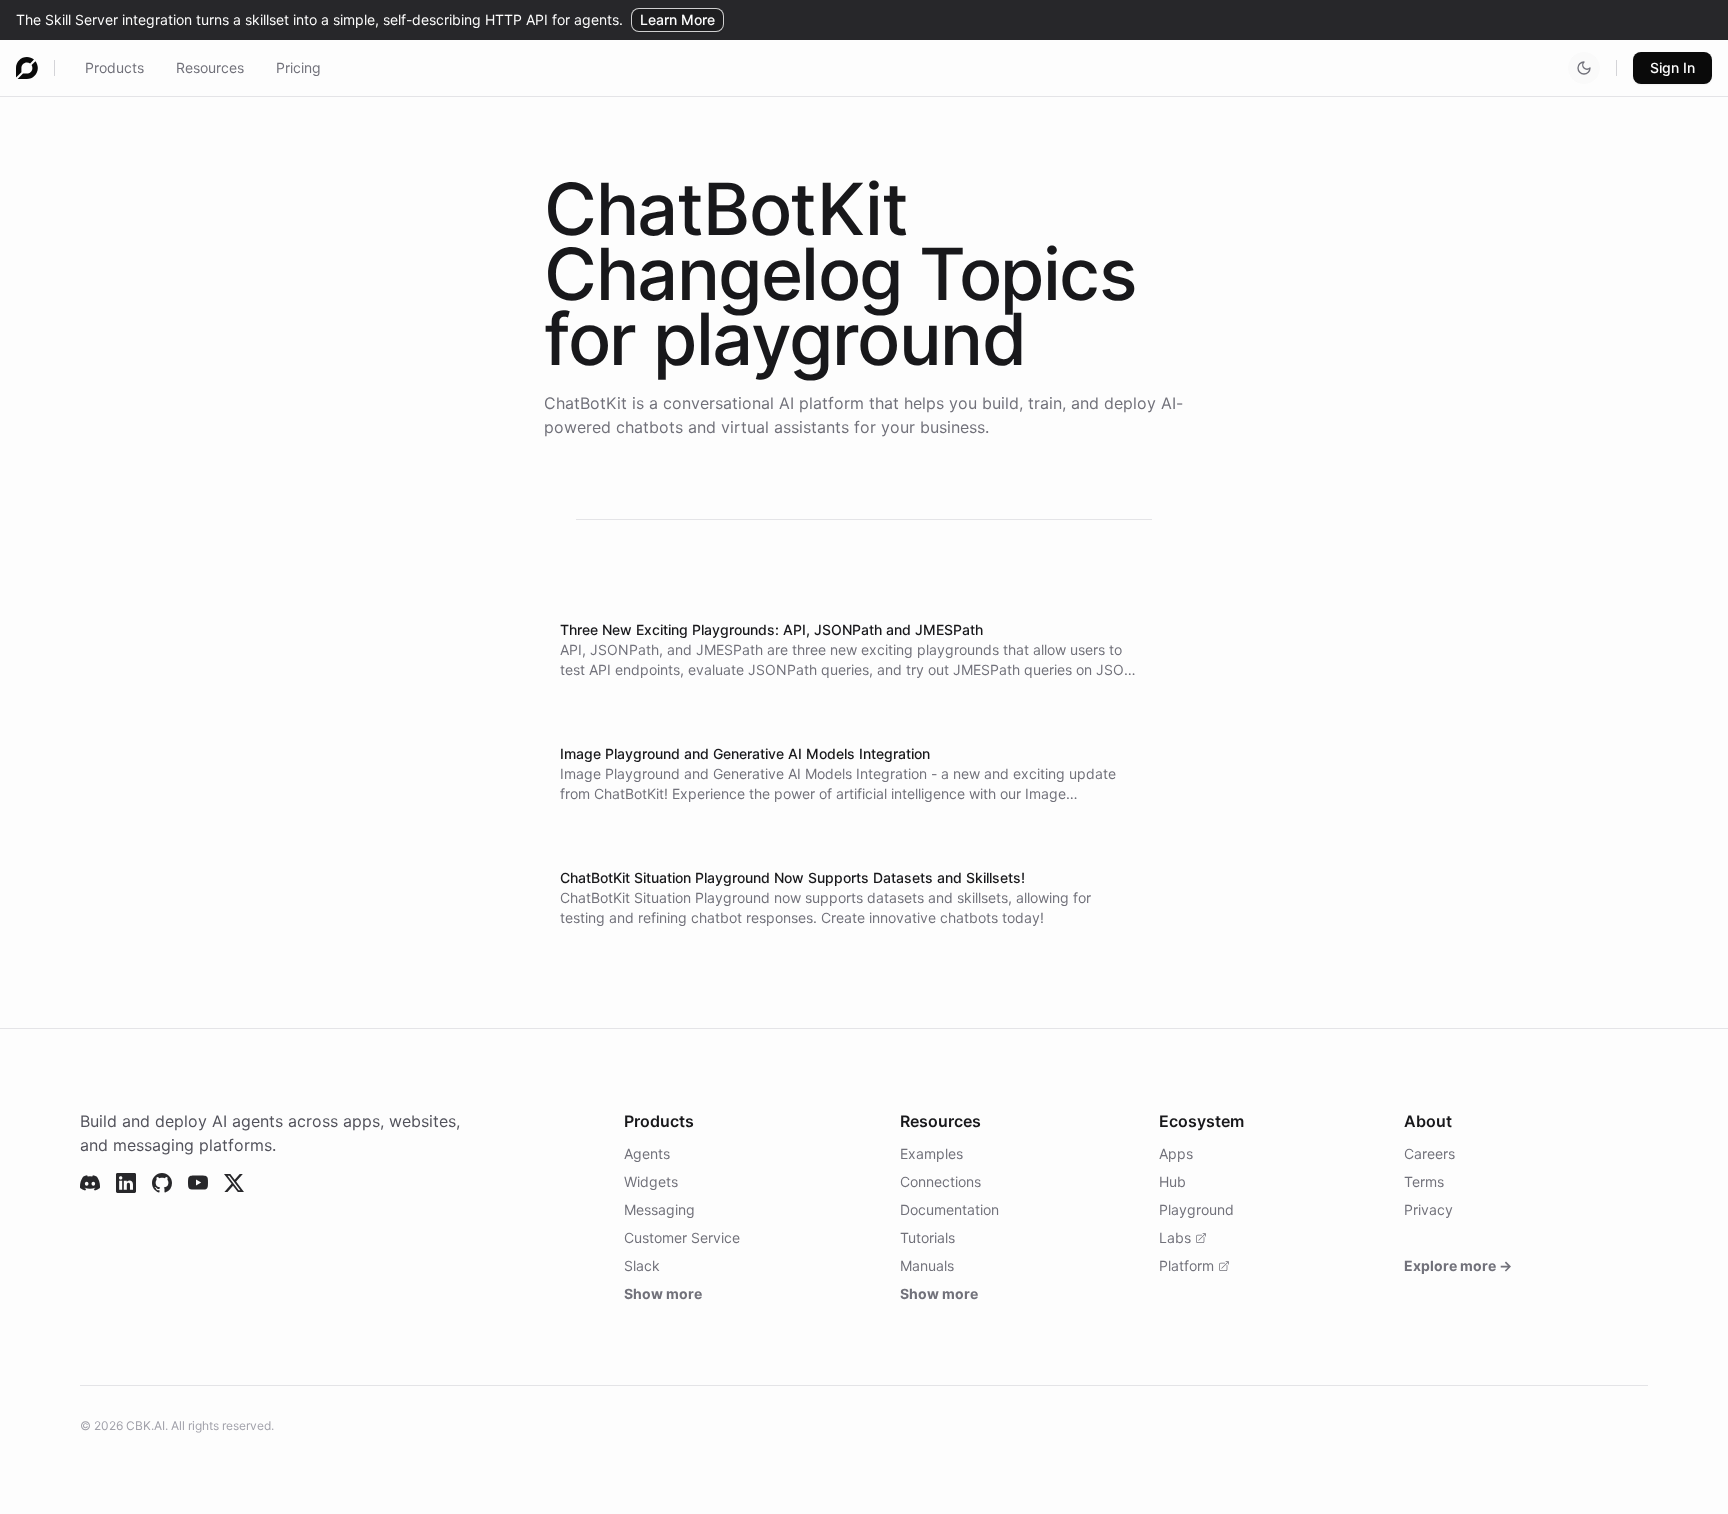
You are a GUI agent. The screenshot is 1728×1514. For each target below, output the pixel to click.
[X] (234, 1183)
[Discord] (90, 1183)
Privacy (1428, 1209)
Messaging (659, 1209)
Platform (1186, 1265)
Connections (940, 1181)
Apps (1176, 1153)
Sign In (1672, 67)
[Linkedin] (126, 1183)
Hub (1172, 1181)
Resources (210, 67)
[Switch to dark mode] (1584, 68)
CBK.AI (145, 1425)
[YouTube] (198, 1183)
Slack (642, 1265)
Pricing (298, 67)
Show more (663, 1293)
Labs (1175, 1237)
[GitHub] (162, 1183)
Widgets (651, 1181)
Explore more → (1458, 1265)
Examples (931, 1153)
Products (114, 67)
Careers (1429, 1153)
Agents (647, 1153)
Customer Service (682, 1237)
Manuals (927, 1265)
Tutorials (927, 1237)
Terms (1424, 1181)
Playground (1196, 1209)
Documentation (949, 1209)
